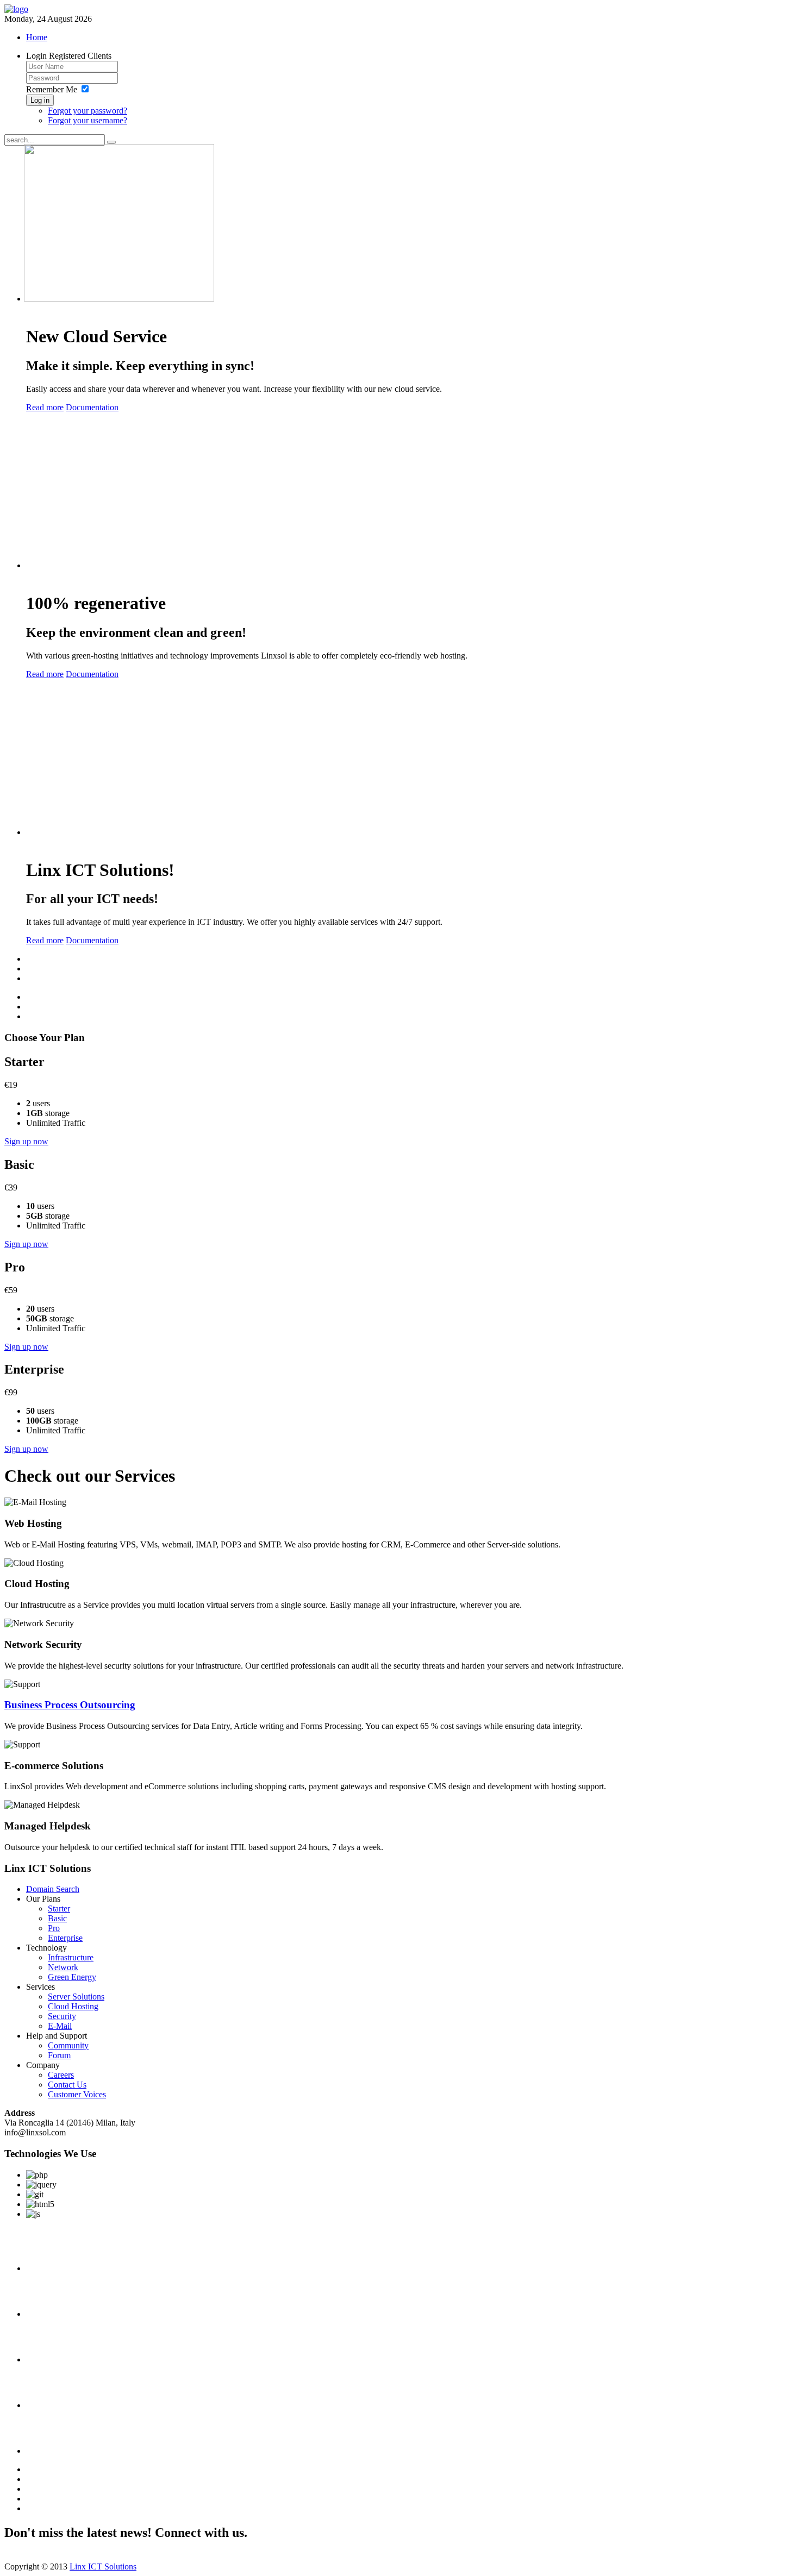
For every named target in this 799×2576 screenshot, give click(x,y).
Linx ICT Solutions (103, 2566)
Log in (40, 100)
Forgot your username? (88, 120)
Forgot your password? (88, 111)
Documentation (92, 407)
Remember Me (52, 89)
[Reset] (111, 142)
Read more (45, 407)
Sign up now (26, 1141)
